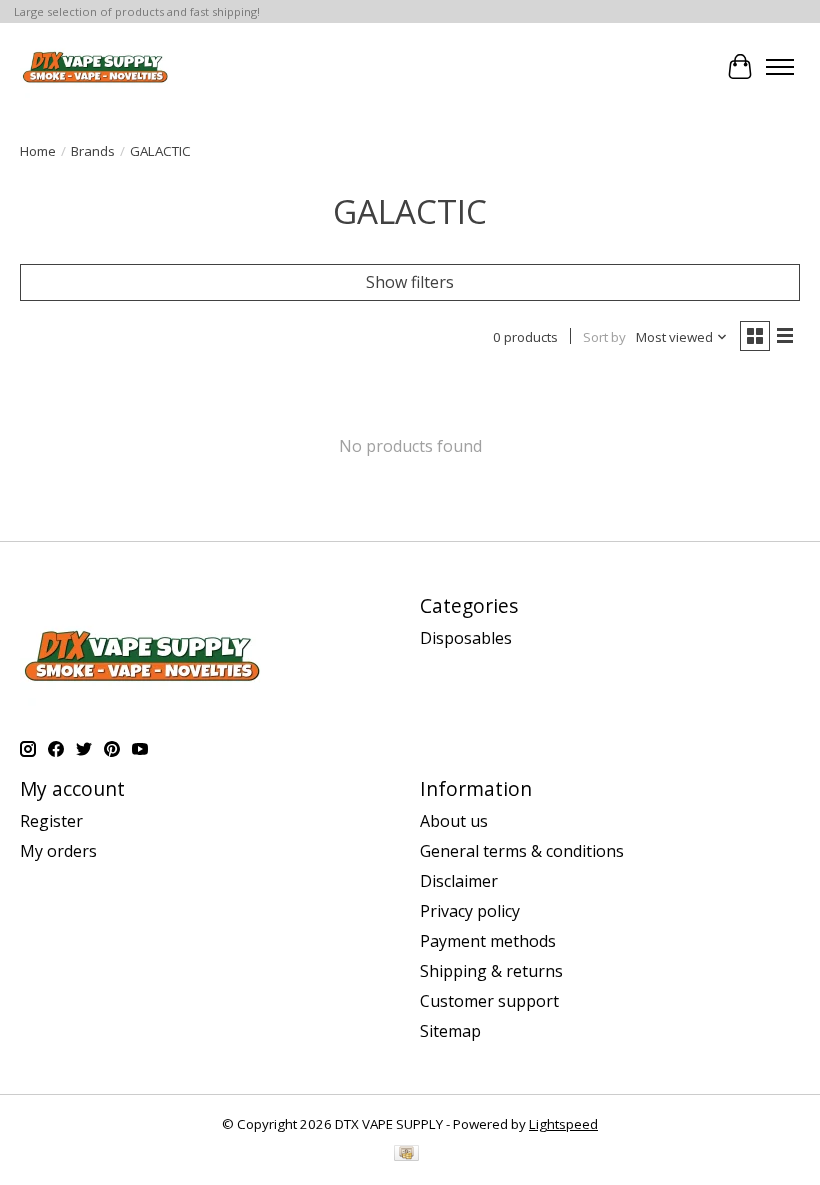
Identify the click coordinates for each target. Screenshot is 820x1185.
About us (454, 821)
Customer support (489, 1001)
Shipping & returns (491, 971)
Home (38, 151)
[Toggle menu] (780, 67)
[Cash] (406, 1155)
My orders (58, 851)
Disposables (466, 638)
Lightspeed (563, 1124)
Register (51, 821)
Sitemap (450, 1031)
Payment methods (488, 941)
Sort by (604, 337)
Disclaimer (459, 881)
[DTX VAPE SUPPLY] (95, 66)
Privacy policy (470, 911)
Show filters (410, 282)
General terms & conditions (522, 851)
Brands (93, 151)
